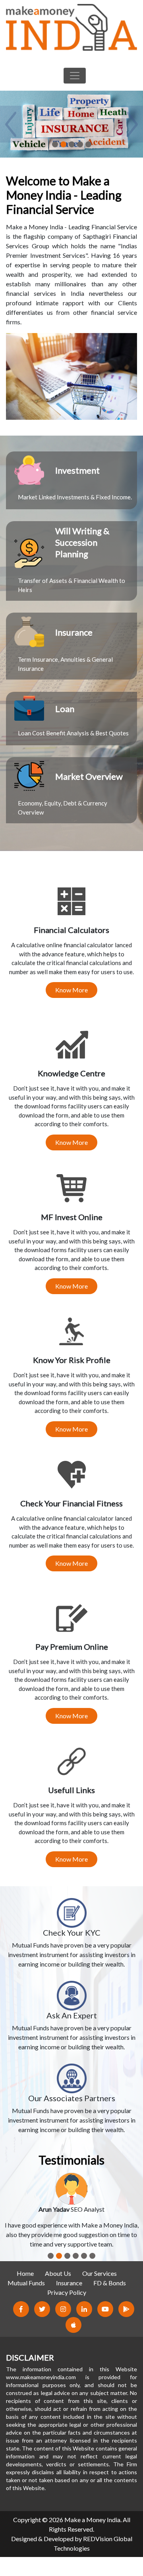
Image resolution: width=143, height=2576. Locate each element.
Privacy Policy (67, 2292)
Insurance (69, 2283)
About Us (58, 2273)
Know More (71, 990)
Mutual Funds (26, 2283)
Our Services (100, 2273)
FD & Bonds (110, 2283)
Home (25, 2273)
